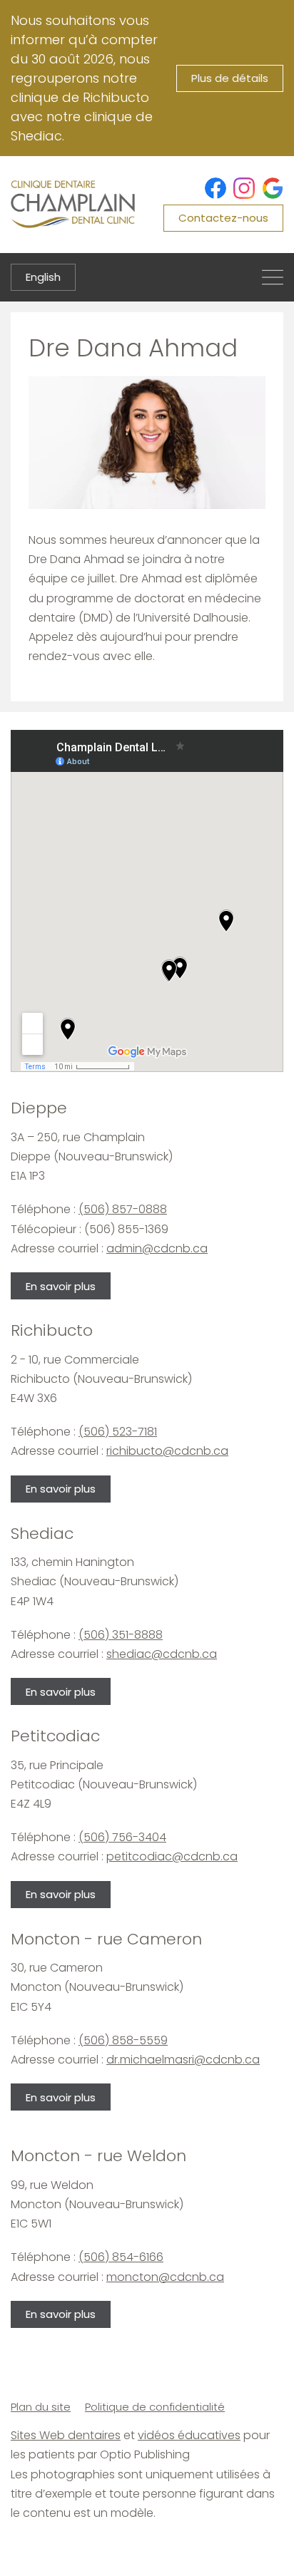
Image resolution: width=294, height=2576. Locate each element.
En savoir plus (61, 1286)
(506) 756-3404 (122, 1837)
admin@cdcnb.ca (157, 1248)
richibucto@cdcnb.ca (167, 1451)
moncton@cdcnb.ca (165, 2277)
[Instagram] (244, 188)
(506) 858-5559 (123, 2040)
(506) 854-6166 (121, 2257)
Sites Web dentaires (66, 2435)
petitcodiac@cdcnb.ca (172, 1856)
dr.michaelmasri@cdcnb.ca (183, 2060)
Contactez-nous (223, 218)
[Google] (273, 188)
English (43, 277)
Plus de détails (230, 78)
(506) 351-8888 (121, 1635)
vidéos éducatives (189, 2435)
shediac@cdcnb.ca (162, 1654)
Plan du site (41, 2407)
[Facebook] (216, 188)
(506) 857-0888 (123, 1209)
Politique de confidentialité (155, 2407)
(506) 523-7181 (118, 1432)
